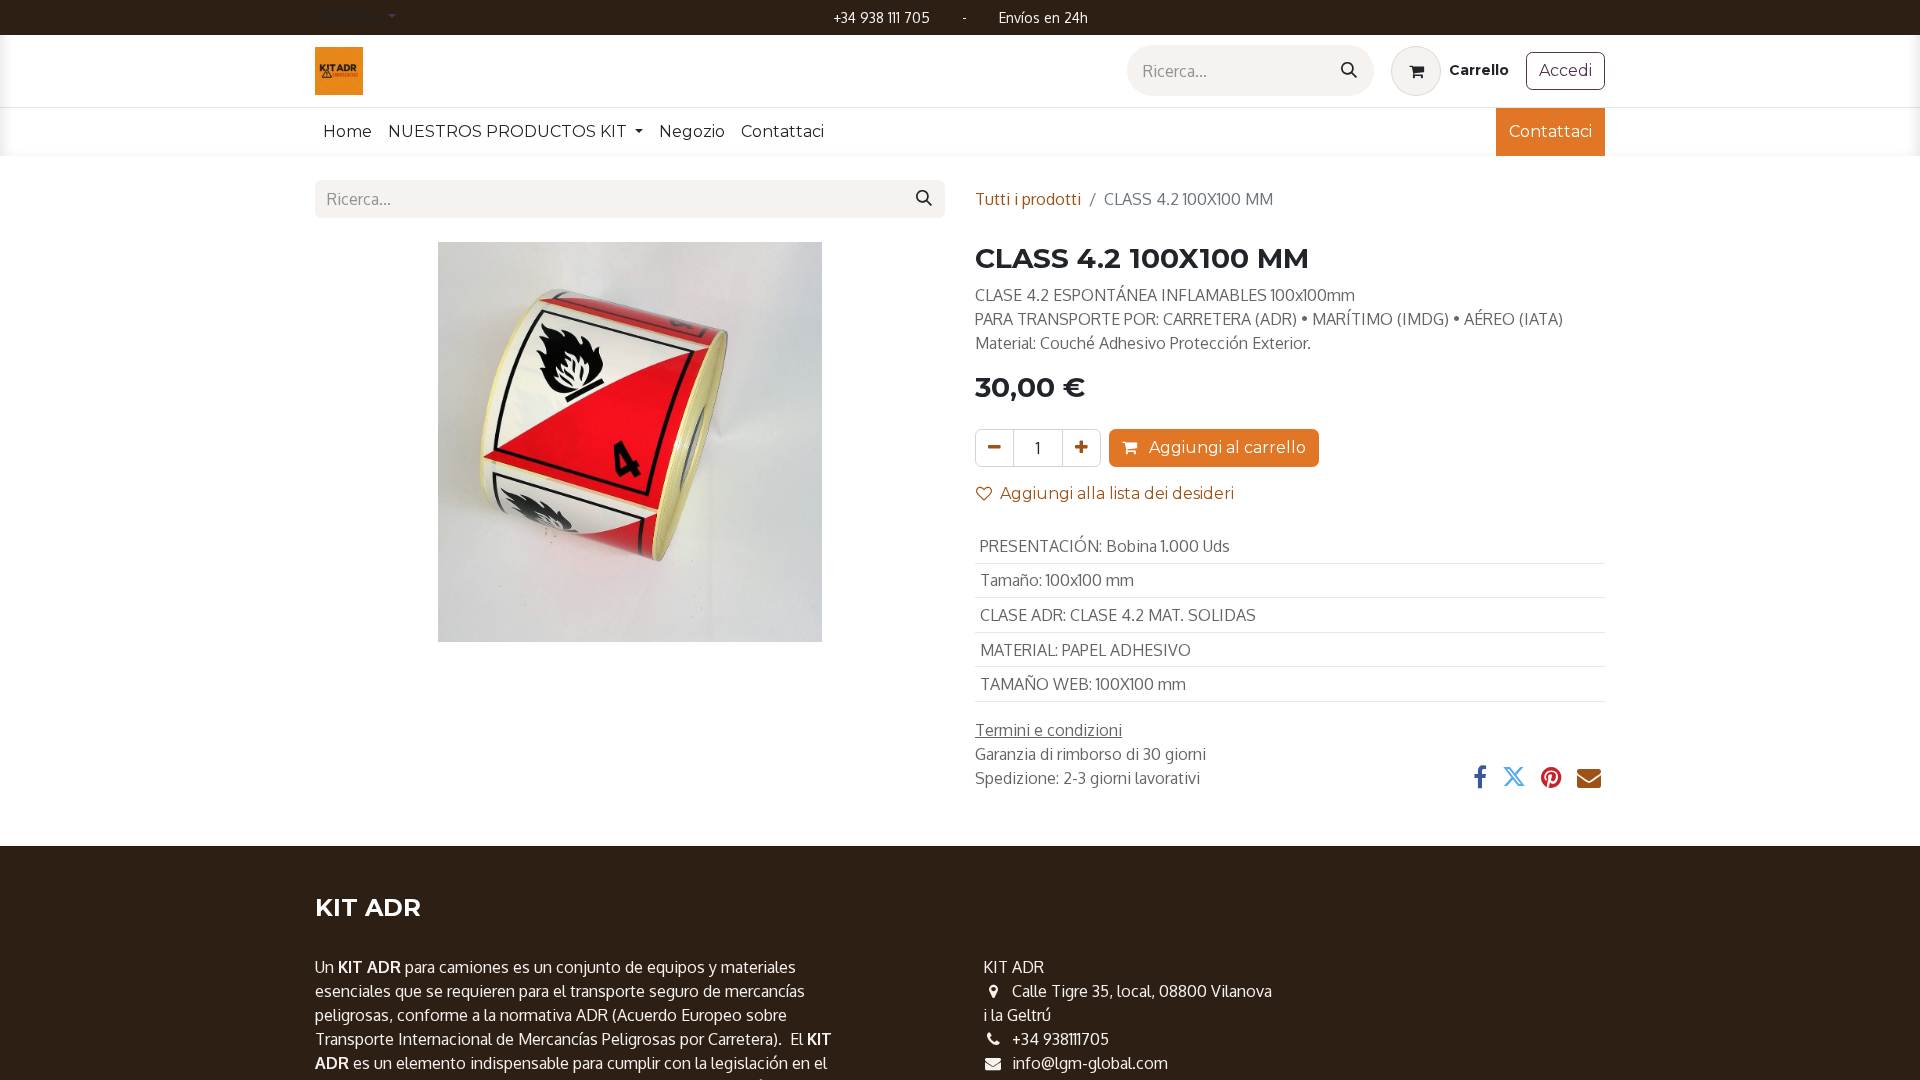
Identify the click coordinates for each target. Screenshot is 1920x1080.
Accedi (1565, 70)
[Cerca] (1349, 70)
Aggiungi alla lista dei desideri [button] (1117, 493)
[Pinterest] (1551, 777)
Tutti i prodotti (1028, 199)
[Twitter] (1514, 777)
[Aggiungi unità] (1081, 448)
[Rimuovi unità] (994, 448)
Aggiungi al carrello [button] (1225, 447)
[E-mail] (1589, 777)
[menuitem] (347, 132)
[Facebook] (1480, 777)
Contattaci (1550, 131)
